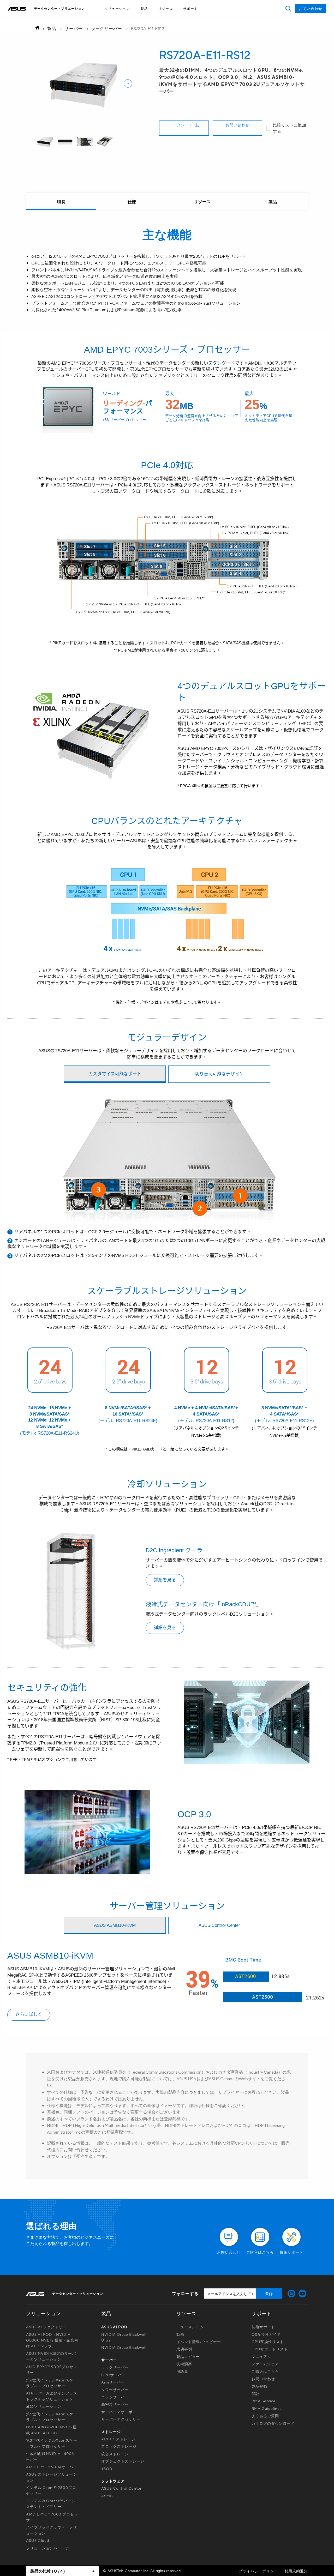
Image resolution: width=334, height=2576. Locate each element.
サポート (190, 8)
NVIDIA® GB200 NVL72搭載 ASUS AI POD (51, 2430)
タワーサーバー (115, 2390)
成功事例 (184, 2349)
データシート (181, 125)
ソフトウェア (113, 2481)
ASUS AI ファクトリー (46, 2327)
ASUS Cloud (38, 2540)
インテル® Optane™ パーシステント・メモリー (51, 2503)
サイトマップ (155, 18)
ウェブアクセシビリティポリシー (155, 18)
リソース (165, 8)
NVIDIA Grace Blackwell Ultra (124, 2337)
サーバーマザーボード (121, 2412)
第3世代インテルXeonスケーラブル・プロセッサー (52, 2443)
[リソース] (202, 202)
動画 (180, 2334)
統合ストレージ (115, 2454)
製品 (144, 8)
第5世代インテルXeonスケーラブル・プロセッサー (52, 2417)
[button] (288, 8)
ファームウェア (265, 2364)
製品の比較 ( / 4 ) (47, 2571)
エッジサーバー (115, 2397)
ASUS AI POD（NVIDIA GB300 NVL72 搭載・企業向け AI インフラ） (52, 2340)
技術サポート (263, 2327)
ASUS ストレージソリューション (52, 2477)
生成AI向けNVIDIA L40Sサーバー (51, 2456)
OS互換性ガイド (266, 2334)
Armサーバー (113, 2382)
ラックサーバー (107, 28)
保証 (255, 2393)
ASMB (107, 2496)
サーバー (74, 28)
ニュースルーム (190, 2327)
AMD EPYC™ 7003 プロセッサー (52, 2517)
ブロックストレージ (119, 2446)
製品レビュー (188, 2356)
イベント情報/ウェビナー (199, 2342)
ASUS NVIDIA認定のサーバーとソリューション (51, 2356)
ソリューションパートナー (50, 2548)
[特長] (61, 202)
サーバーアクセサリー (121, 2419)
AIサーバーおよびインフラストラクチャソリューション (52, 2396)
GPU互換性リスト (268, 2342)
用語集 (182, 2371)
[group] (45, 142)
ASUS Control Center (121, 2488)
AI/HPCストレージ (118, 2439)
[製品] (273, 202)
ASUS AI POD (114, 2327)
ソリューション (117, 8)
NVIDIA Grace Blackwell (124, 2347)
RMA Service (264, 2401)
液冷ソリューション (44, 2406)
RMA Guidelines (267, 2408)
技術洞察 (184, 2364)
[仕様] (132, 202)
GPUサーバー (114, 2375)
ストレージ (111, 2431)
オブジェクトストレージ (123, 2461)
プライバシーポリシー (258, 2571)
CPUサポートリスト (270, 2349)
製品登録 (259, 2386)
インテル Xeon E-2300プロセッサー (51, 2490)
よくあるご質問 (265, 2416)
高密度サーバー (115, 2404)
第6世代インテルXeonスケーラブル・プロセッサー (52, 2383)
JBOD (107, 2469)
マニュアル (261, 2356)
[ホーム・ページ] (36, 28)
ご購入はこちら (265, 2371)
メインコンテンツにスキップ (155, 18)
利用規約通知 (296, 2571)
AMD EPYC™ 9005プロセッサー (52, 2369)
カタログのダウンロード (273, 2423)
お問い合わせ (237, 125)
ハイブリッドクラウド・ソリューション (52, 2530)
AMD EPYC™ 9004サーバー (52, 2467)
